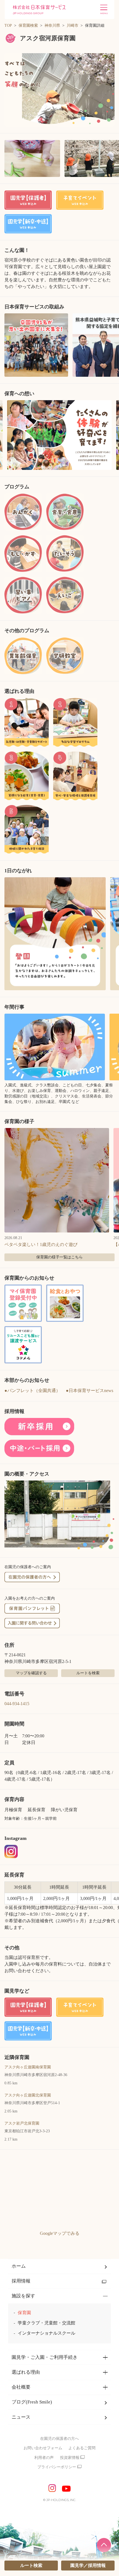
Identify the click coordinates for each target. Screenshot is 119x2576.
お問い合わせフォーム (43, 2448)
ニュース (21, 2417)
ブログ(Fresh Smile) (32, 2402)
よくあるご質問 (82, 2448)
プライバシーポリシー (57, 2467)
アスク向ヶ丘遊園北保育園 (28, 2095)
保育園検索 (28, 25)
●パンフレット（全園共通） (32, 1391)
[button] (59, 90)
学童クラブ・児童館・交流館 (46, 2323)
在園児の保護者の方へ (59, 2439)
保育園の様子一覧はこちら (59, 1257)
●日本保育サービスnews (90, 1391)
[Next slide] (113, 435)
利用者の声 (44, 2458)
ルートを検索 (88, 1673)
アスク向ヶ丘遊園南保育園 (28, 2067)
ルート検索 (31, 2565)
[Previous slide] (6, 435)
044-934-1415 (17, 1704)
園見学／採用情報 (88, 2565)
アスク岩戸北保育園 (22, 2123)
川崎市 (73, 25)
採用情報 (21, 2281)
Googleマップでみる (60, 2233)
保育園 (24, 2313)
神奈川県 (52, 25)
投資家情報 (70, 2458)
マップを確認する (31, 1673)
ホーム (19, 2266)
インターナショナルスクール (46, 2333)
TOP (8, 25)
